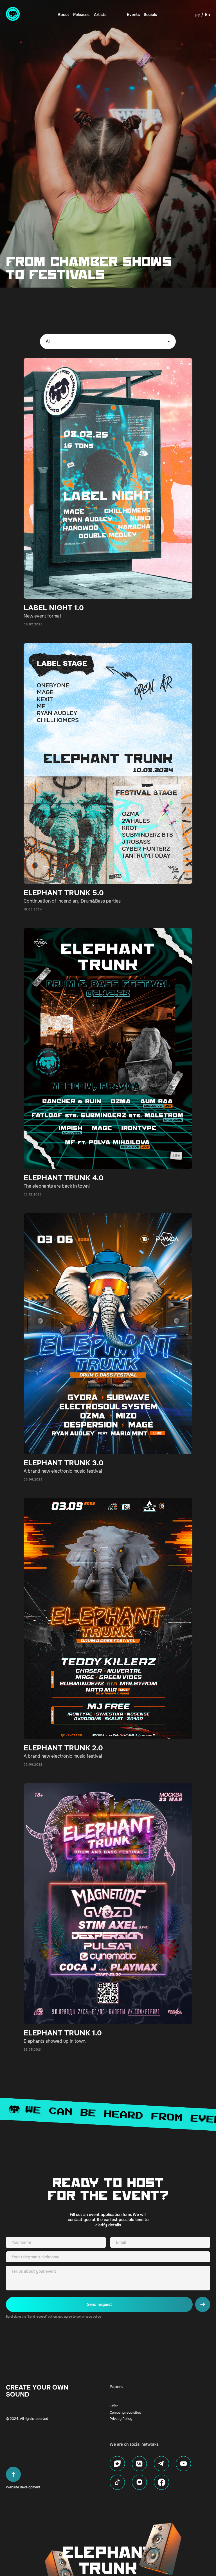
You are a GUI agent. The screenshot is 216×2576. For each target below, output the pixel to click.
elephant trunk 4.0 (64, 1178)
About (63, 15)
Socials (150, 15)
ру (198, 15)
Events (133, 15)
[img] (13, 14)
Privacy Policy (121, 2419)
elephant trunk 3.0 (64, 1463)
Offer (114, 2406)
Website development (23, 2487)
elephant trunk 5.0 (64, 893)
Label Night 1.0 (54, 608)
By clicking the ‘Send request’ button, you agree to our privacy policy (53, 2317)
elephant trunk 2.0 (63, 1748)
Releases (81, 15)
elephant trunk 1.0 (63, 2033)
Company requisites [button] (125, 2413)
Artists (100, 15)
